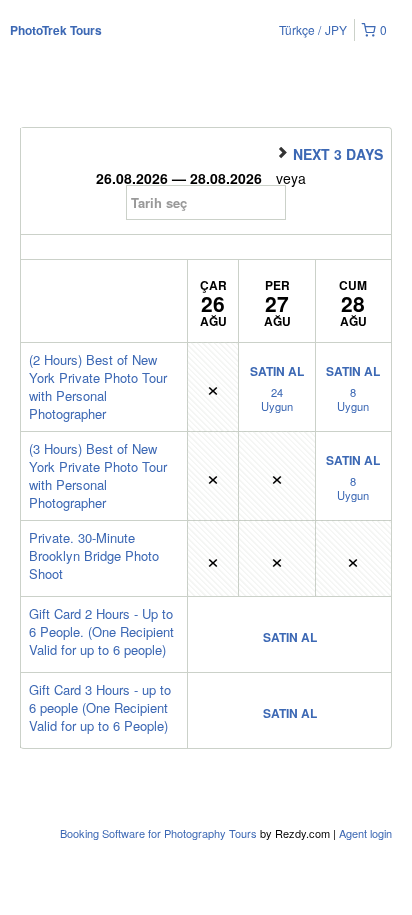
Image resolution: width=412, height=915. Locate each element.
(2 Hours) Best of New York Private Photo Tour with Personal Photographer (98, 386)
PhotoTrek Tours (56, 30)
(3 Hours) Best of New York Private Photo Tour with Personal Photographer (98, 475)
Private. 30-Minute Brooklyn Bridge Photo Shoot (94, 555)
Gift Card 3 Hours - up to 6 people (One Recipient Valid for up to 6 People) (100, 707)
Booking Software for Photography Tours (160, 833)
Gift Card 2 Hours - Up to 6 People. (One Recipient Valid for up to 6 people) (101, 631)
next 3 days (336, 153)
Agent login (365, 833)
